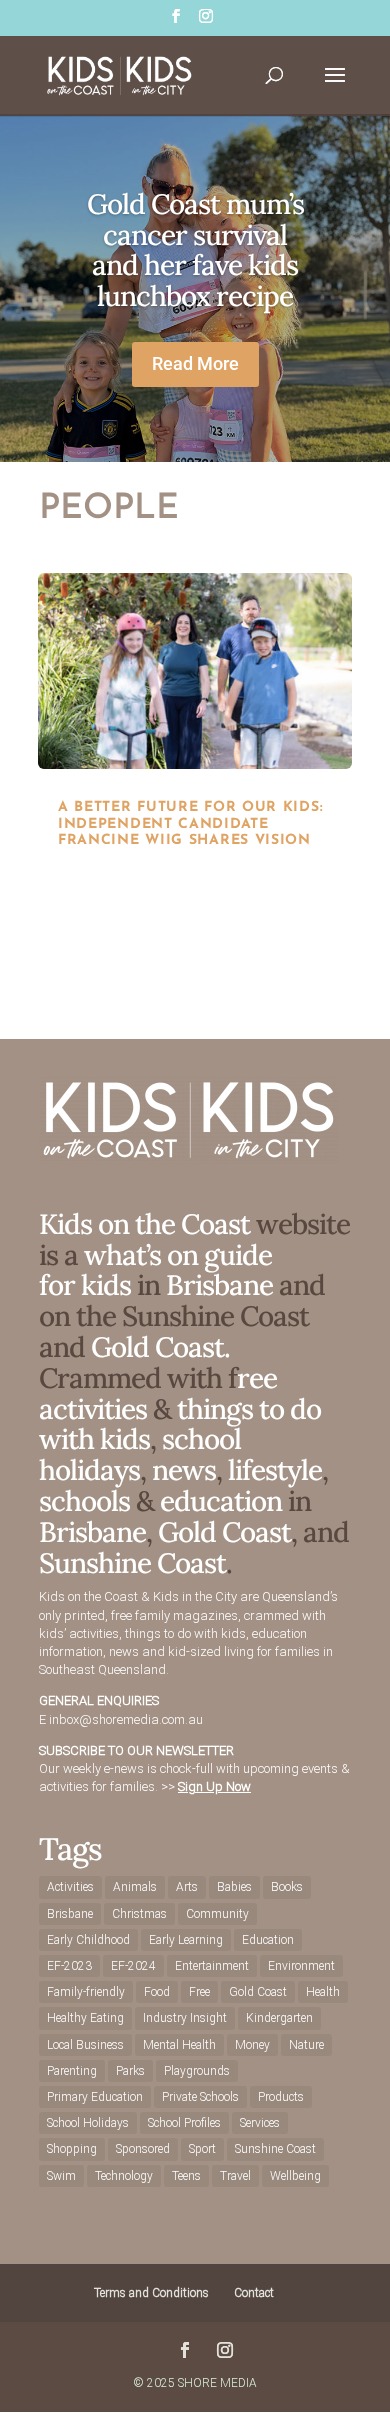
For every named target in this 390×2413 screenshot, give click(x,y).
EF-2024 (133, 1966)
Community (217, 1914)
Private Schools (200, 2097)
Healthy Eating (85, 2018)
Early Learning (186, 1940)
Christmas (139, 1914)
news (184, 1470)
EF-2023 (69, 1966)
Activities (70, 1887)
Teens (186, 2176)
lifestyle (275, 1470)
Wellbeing (295, 2176)
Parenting (72, 2071)
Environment (301, 1966)
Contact (254, 2293)
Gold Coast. (157, 1347)
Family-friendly (86, 1992)
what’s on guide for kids (155, 1270)
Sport (202, 2149)
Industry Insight (185, 2018)
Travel (235, 2176)
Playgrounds (197, 2071)
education (224, 1501)
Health (323, 1992)
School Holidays (88, 2123)
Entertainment (212, 1966)
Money (252, 2045)
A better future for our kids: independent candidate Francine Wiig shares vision (190, 824)
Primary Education (95, 2097)
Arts (187, 1887)
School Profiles (184, 2123)
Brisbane (219, 1285)
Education (268, 1940)
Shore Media (217, 2383)
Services (260, 2123)
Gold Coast (224, 1532)
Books (287, 1887)
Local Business (85, 2045)
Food (157, 1992)
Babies (234, 1887)
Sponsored (143, 2149)
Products (281, 2097)
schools (84, 1501)
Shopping (72, 2149)
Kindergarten (279, 2018)
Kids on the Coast (144, 1224)
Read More (195, 363)
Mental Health (179, 2045)
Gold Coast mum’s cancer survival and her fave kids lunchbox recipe (195, 250)
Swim (61, 2176)
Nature (306, 2045)
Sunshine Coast (132, 1563)
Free (199, 1992)
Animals (135, 1887)
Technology (124, 2176)
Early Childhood (88, 1940)
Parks (130, 2071)
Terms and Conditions (151, 2293)
